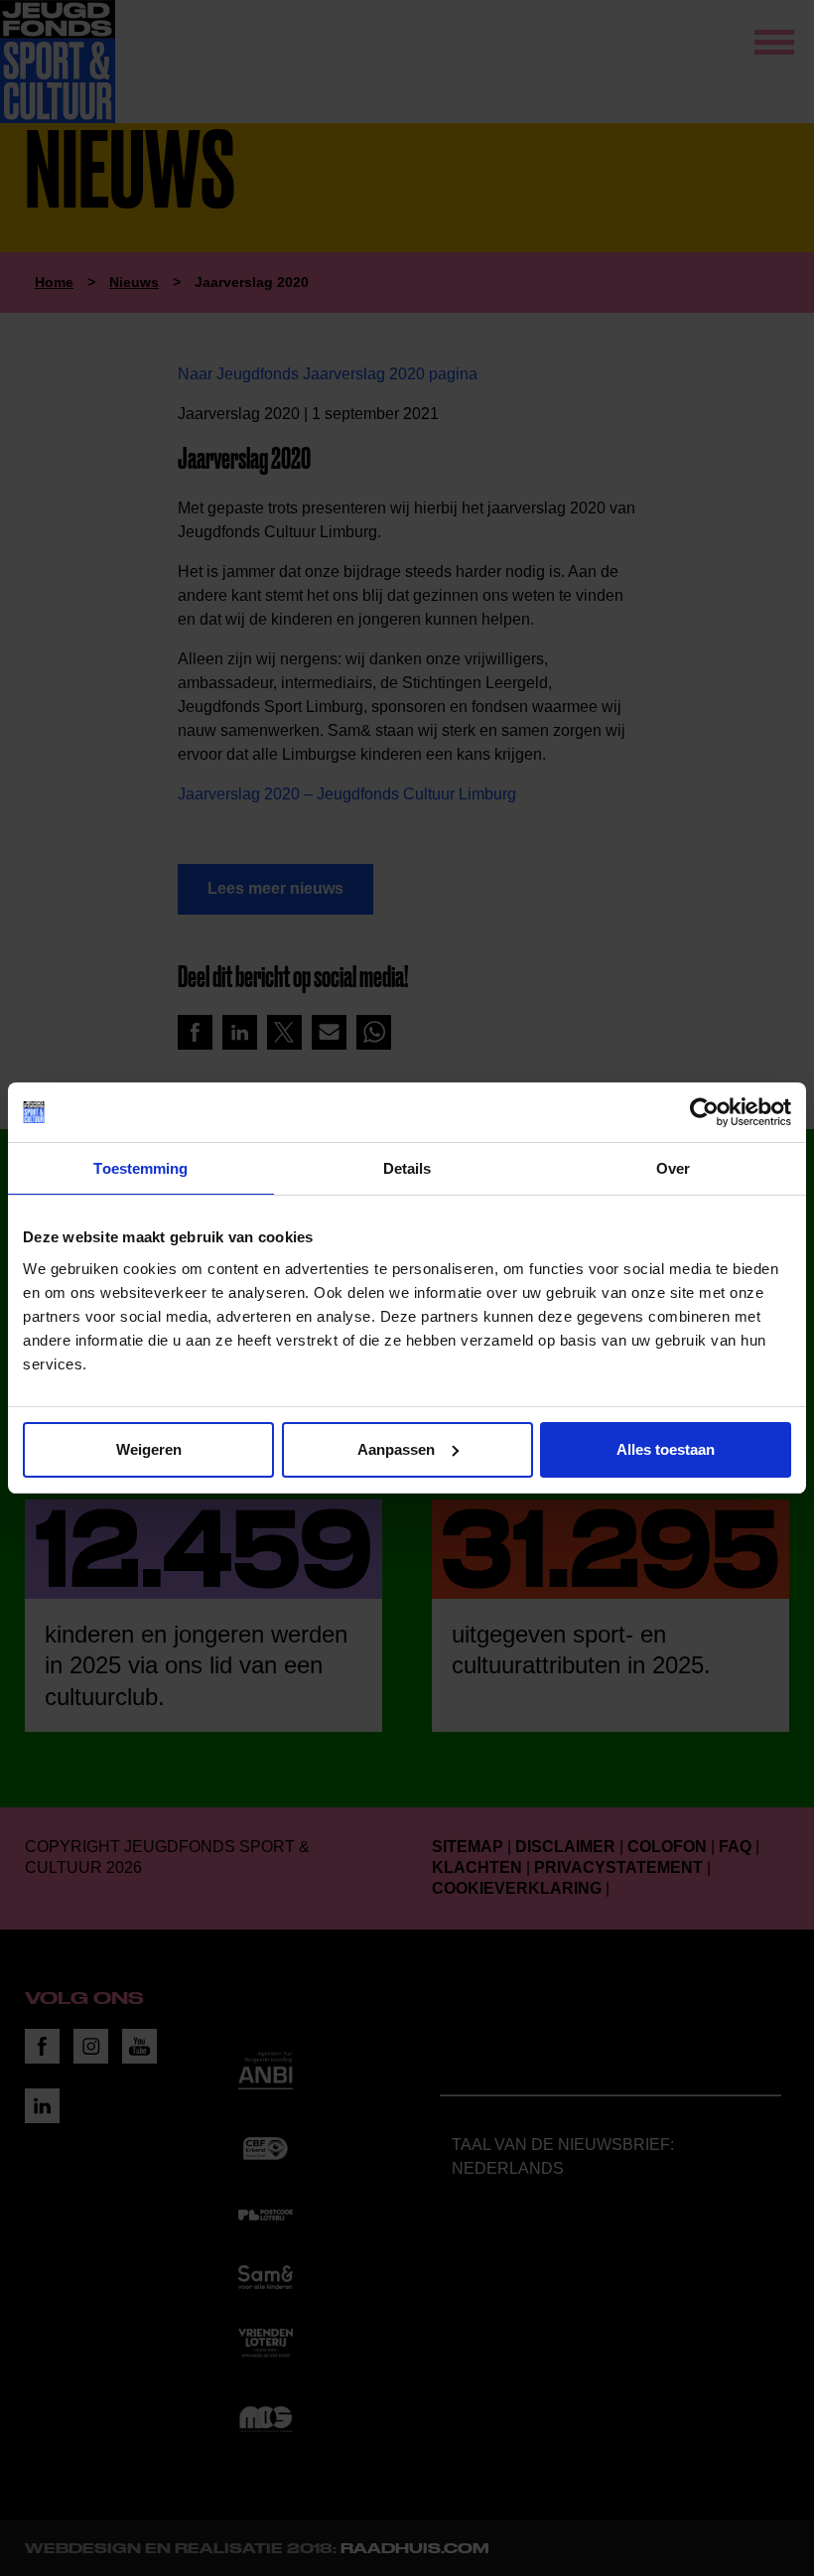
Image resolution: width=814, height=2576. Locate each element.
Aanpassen (396, 1449)
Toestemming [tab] (140, 1168)
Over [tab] (673, 1168)
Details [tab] (407, 1168)
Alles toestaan (666, 1449)
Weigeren (149, 1449)
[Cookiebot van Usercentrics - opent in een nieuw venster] (704, 1112)
